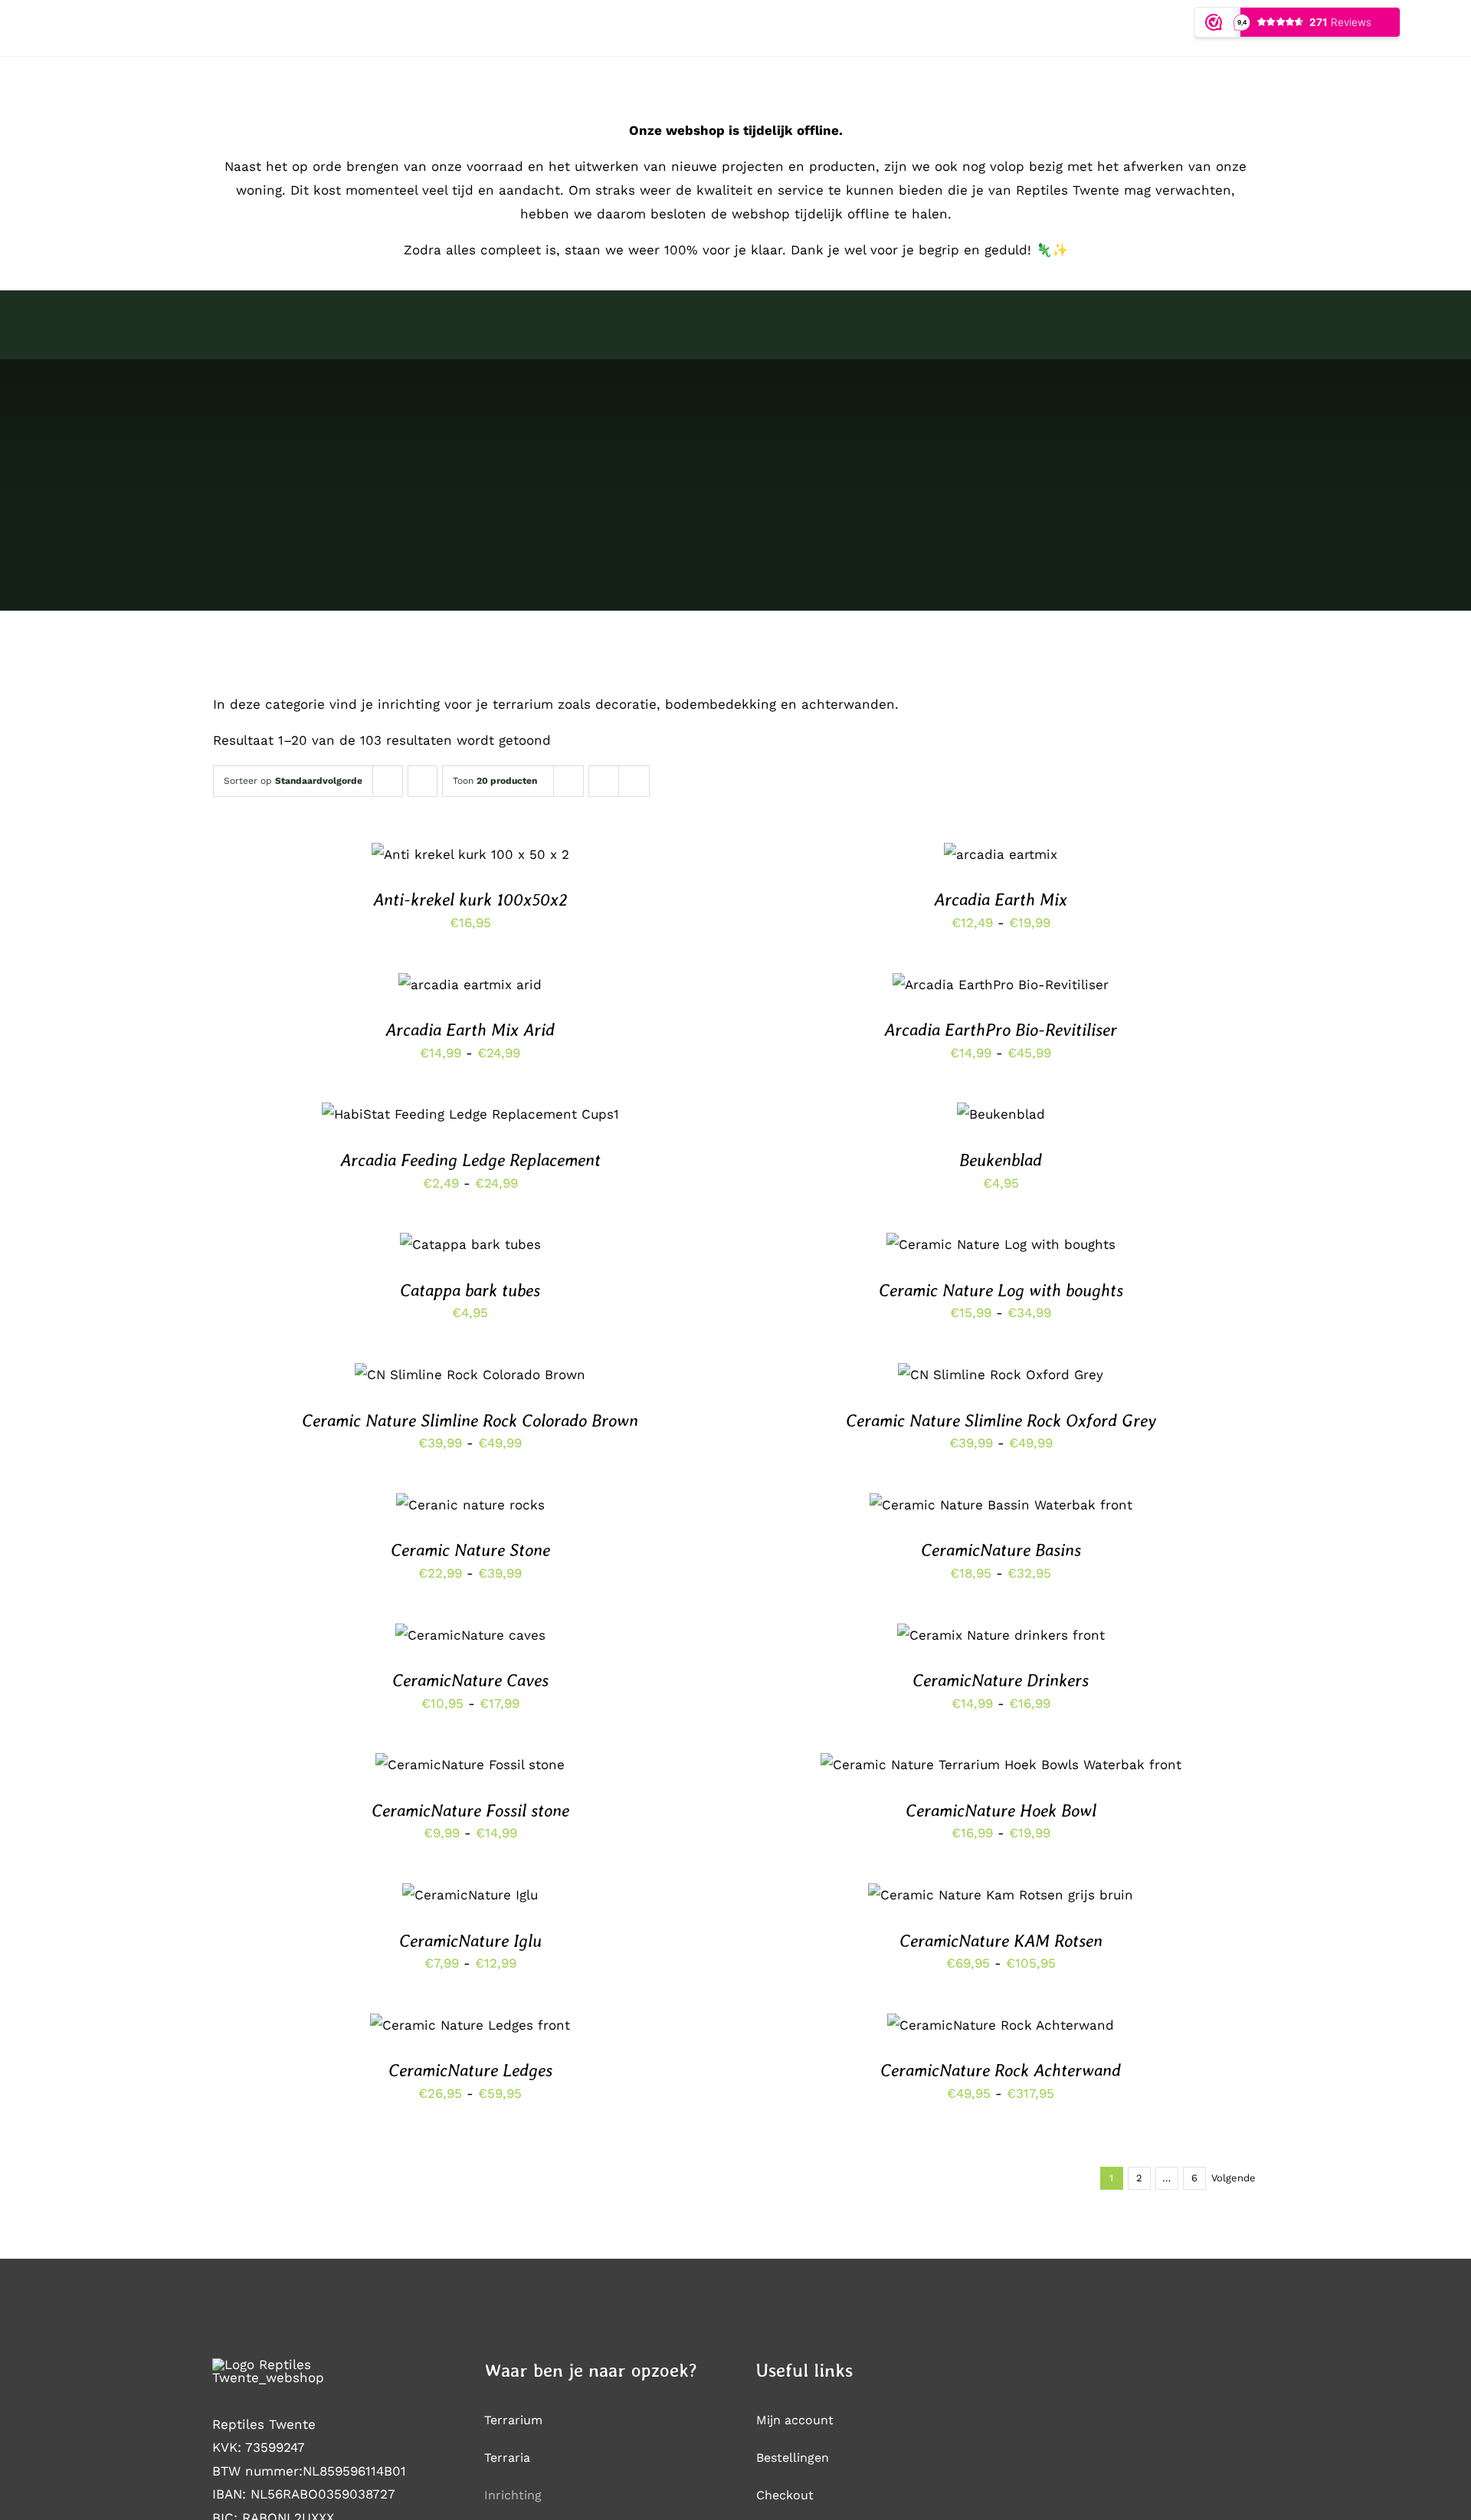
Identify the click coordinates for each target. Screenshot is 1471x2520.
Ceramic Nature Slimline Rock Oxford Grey (1001, 1421)
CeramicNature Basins (1001, 1550)
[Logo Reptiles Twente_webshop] (300, 2364)
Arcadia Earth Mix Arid (470, 1030)
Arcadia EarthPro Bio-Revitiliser (1001, 1030)
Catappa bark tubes (470, 1290)
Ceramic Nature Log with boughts (1001, 1290)
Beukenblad (1001, 1160)
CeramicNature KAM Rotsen (1001, 1941)
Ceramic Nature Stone (470, 1550)
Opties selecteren (470, 980)
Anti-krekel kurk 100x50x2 (470, 900)
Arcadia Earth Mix (1001, 900)
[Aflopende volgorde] (423, 781)
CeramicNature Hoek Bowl (1001, 1811)
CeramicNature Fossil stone (470, 1811)
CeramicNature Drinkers (1001, 1680)
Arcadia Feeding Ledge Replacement (470, 1160)
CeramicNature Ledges (470, 2070)
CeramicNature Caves (470, 1680)
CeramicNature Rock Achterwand (1001, 2070)
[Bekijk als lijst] (634, 781)
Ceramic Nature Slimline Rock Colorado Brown (470, 1421)
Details (522, 866)
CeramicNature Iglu (470, 1941)
